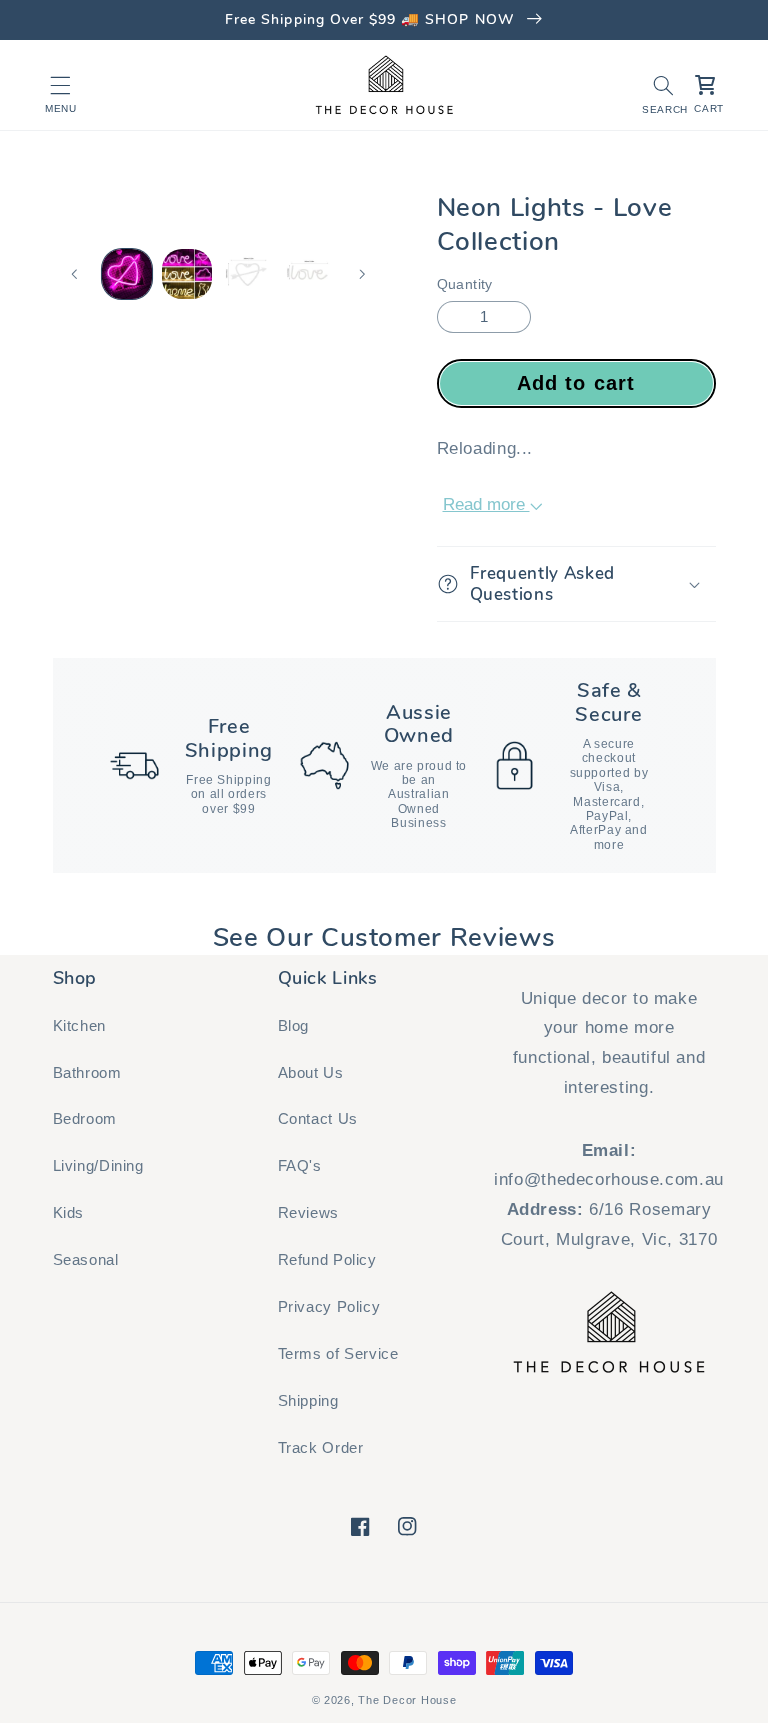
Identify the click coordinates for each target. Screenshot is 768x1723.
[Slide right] (362, 274)
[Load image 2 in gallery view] (187, 274)
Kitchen (79, 1026)
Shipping (308, 1401)
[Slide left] (75, 274)
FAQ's (300, 1166)
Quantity (465, 284)
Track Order (321, 1448)
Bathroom (87, 1073)
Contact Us (318, 1119)
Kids (69, 1213)
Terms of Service (338, 1354)
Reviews (308, 1213)
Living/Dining (98, 1166)
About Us (311, 1073)
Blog (294, 1026)
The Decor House (407, 1700)
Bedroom (85, 1119)
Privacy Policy (329, 1307)
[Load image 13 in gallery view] (308, 274)
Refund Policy (327, 1260)
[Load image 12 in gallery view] (247, 274)
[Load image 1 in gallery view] (127, 274)
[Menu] (61, 85)
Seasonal (86, 1260)
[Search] (663, 85)
